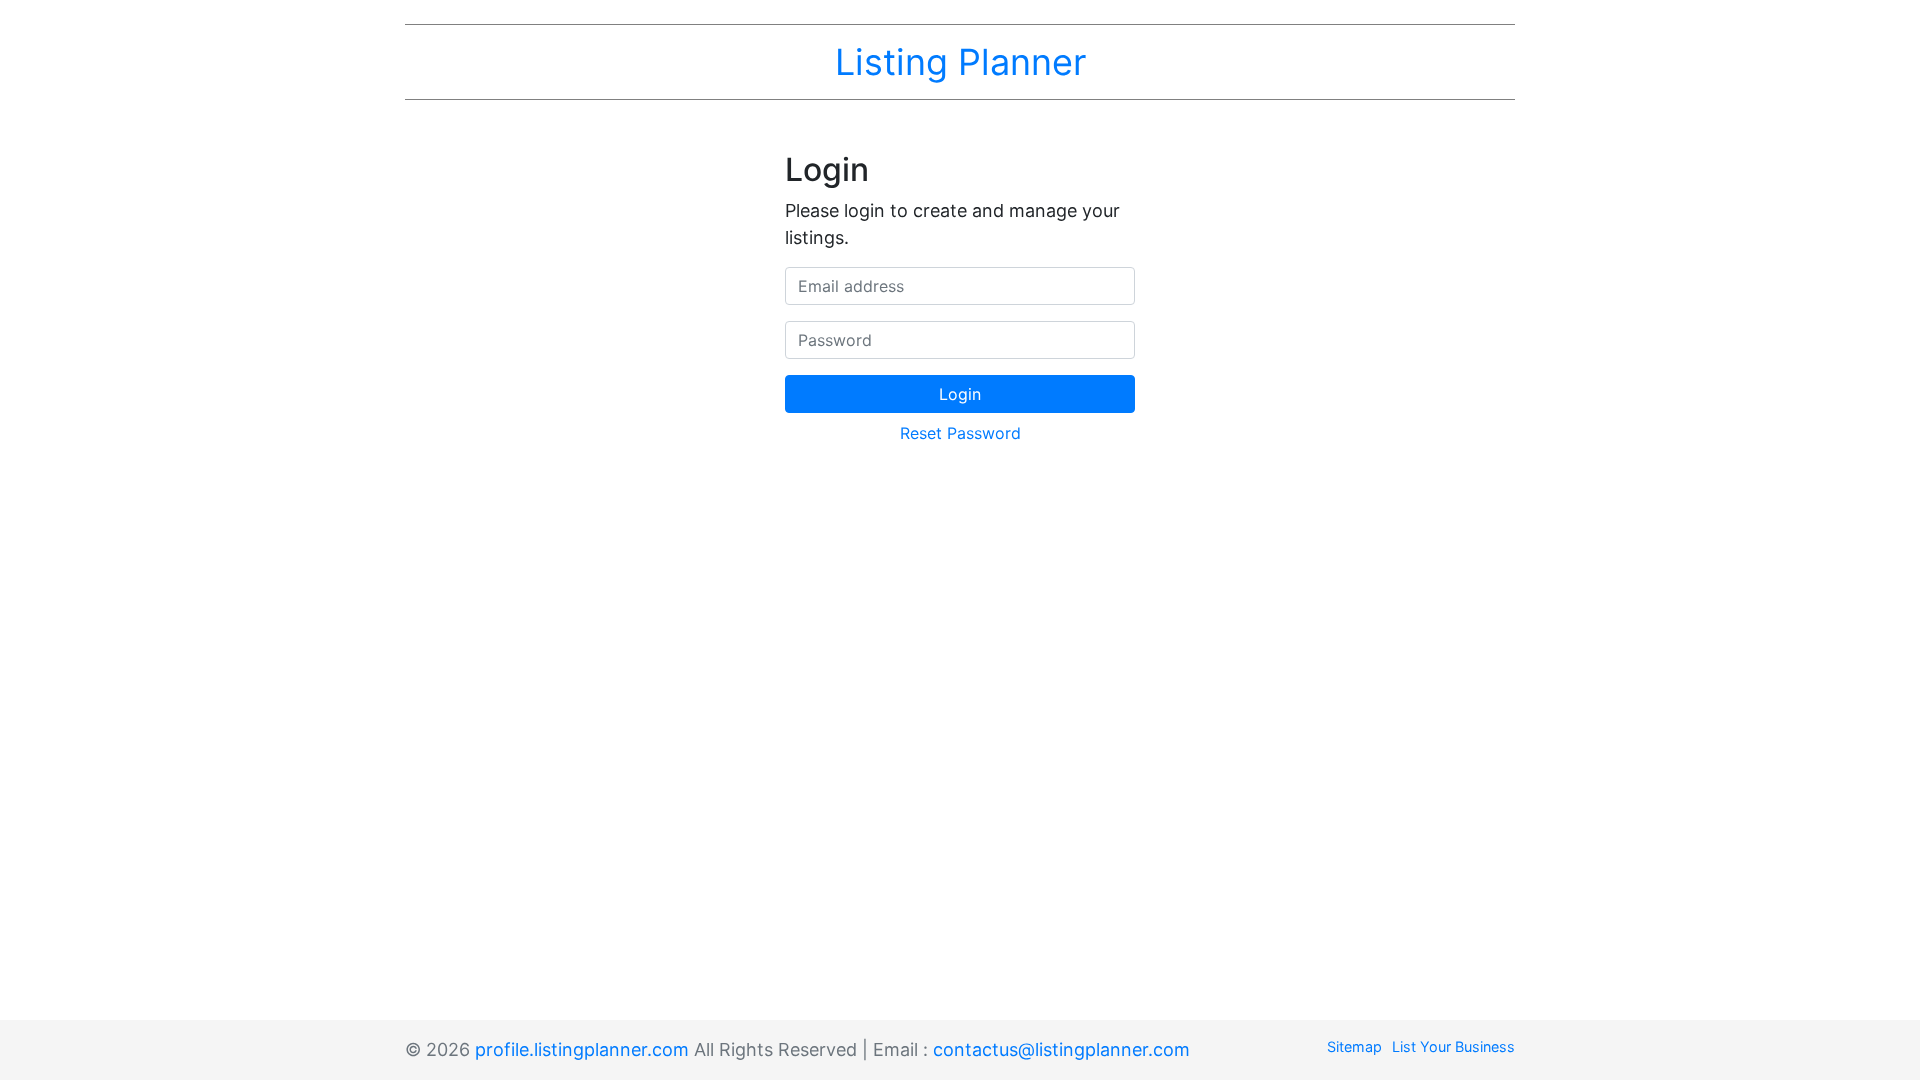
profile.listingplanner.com (582, 1049)
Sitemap (1354, 1046)
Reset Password (960, 433)
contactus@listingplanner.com (1061, 1049)
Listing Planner (960, 62)
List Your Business (1453, 1046)
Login (960, 394)
